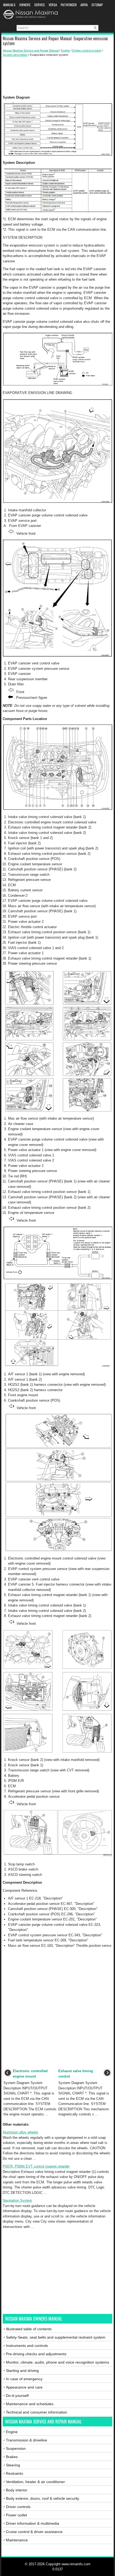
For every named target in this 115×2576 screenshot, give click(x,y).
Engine (65, 50)
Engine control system (87, 50)
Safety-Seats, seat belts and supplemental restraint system (56, 2337)
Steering (13, 2465)
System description (15, 55)
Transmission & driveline (26, 2440)
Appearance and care (24, 2387)
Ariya (84, 5)
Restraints (14, 2473)
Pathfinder (69, 5)
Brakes (12, 2457)
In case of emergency (24, 2379)
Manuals (9, 5)
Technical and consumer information (37, 2412)
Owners (25, 5)
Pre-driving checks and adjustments (36, 2354)
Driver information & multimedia (32, 2523)
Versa (53, 5)
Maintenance (17, 2540)
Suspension (16, 2448)
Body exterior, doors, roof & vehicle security (43, 2498)
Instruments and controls (27, 2346)
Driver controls (18, 2507)
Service (40, 5)
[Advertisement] (57, 76)
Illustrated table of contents (29, 2329)
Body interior (17, 2490)
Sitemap (97, 5)
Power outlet (16, 2515)
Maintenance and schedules (30, 2404)
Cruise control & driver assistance (34, 2532)
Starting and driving (22, 2371)
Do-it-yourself (17, 2396)
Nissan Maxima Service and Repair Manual (31, 50)
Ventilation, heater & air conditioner (35, 2482)
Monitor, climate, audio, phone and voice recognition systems (57, 2362)
